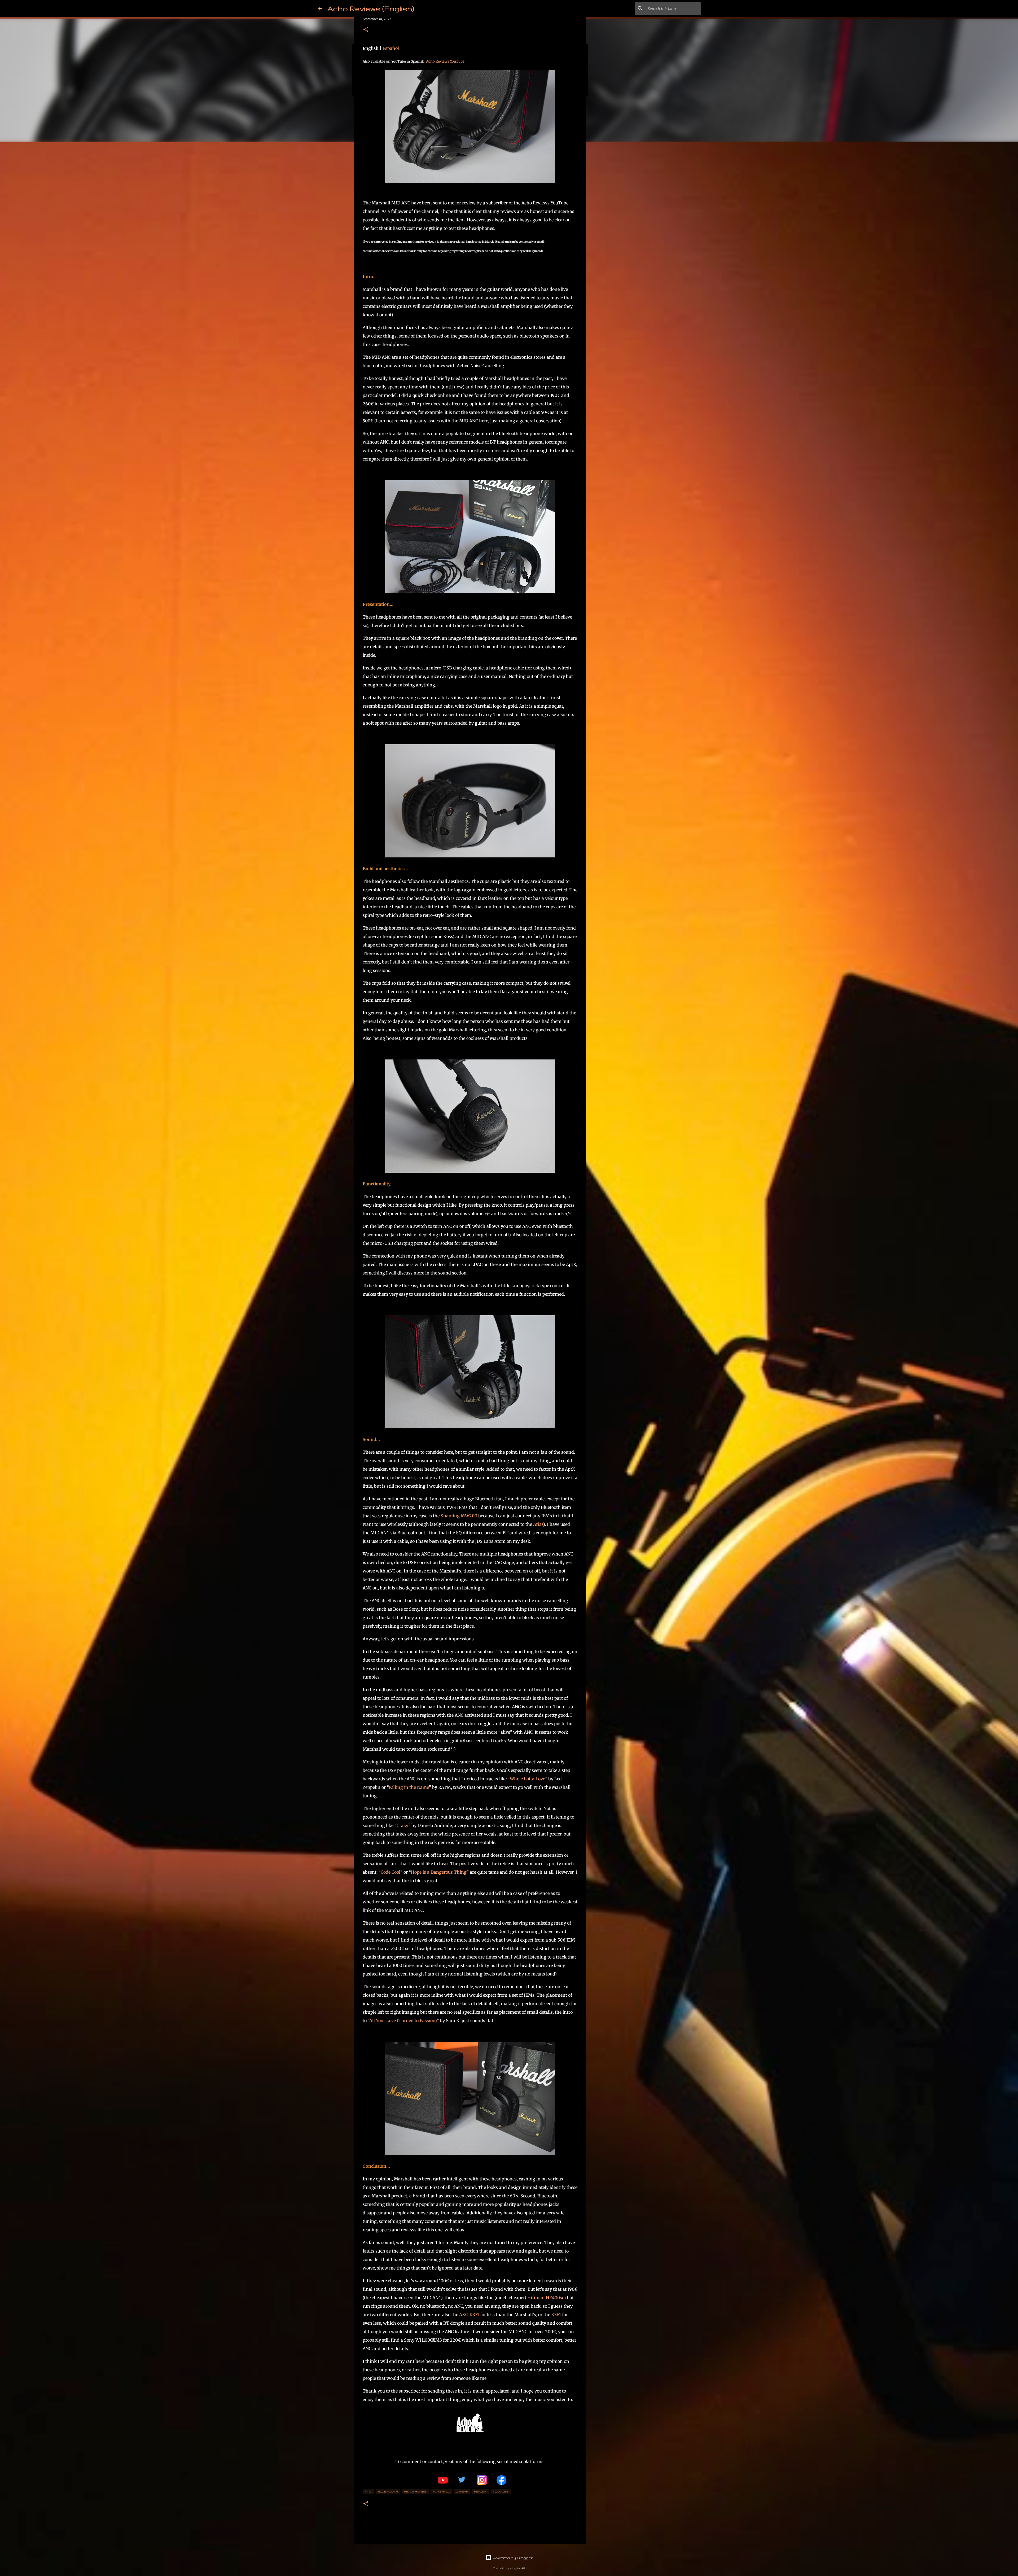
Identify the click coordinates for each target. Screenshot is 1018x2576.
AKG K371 (469, 2315)
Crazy (402, 1825)
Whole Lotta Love (527, 1779)
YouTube (501, 2491)
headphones (415, 2491)
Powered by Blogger (512, 2558)
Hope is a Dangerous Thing (439, 1872)
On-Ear (462, 2491)
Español (391, 48)
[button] (366, 30)
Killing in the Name (409, 1787)
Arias (538, 1524)
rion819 (521, 2568)
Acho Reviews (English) (371, 8)
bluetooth (388, 2491)
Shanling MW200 (459, 1516)
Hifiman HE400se (546, 2298)
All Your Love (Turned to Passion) (403, 2021)
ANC (368, 2491)
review (480, 2491)
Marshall (441, 2491)
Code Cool (390, 1872)
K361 (556, 2315)
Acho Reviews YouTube (445, 61)
